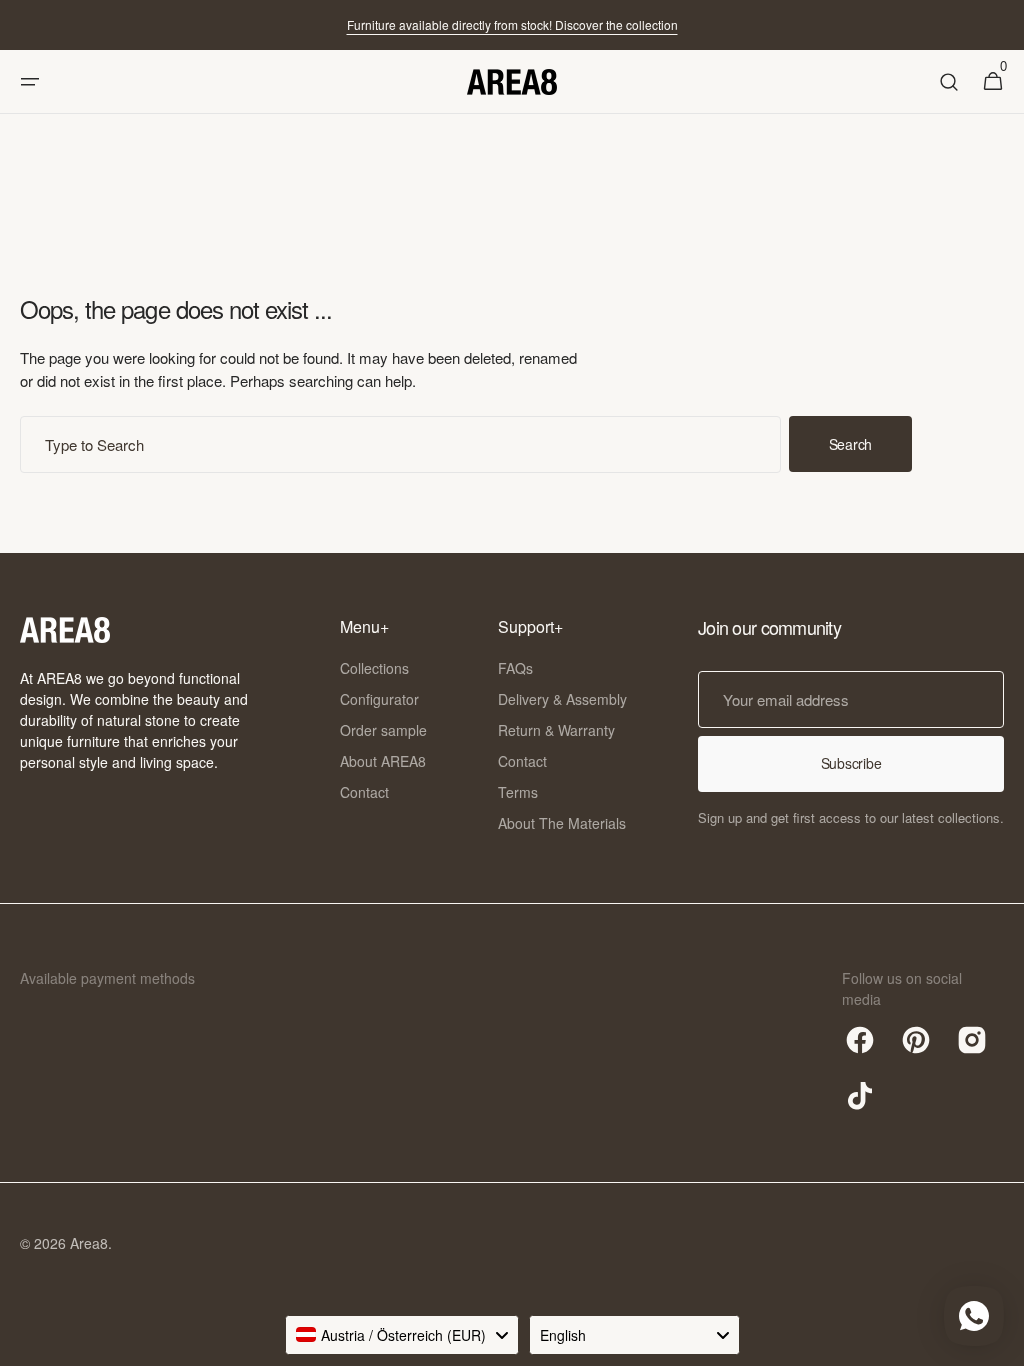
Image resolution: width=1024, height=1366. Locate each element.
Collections (374, 668)
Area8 (89, 1243)
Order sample (383, 730)
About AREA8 (383, 761)
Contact (364, 792)
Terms (518, 792)
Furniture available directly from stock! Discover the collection (512, 24)
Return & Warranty (556, 730)
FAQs (515, 668)
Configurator (379, 699)
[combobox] (400, 444)
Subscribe (851, 763)
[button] (30, 82)
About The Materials (562, 823)
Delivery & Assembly (562, 699)
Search (850, 444)
